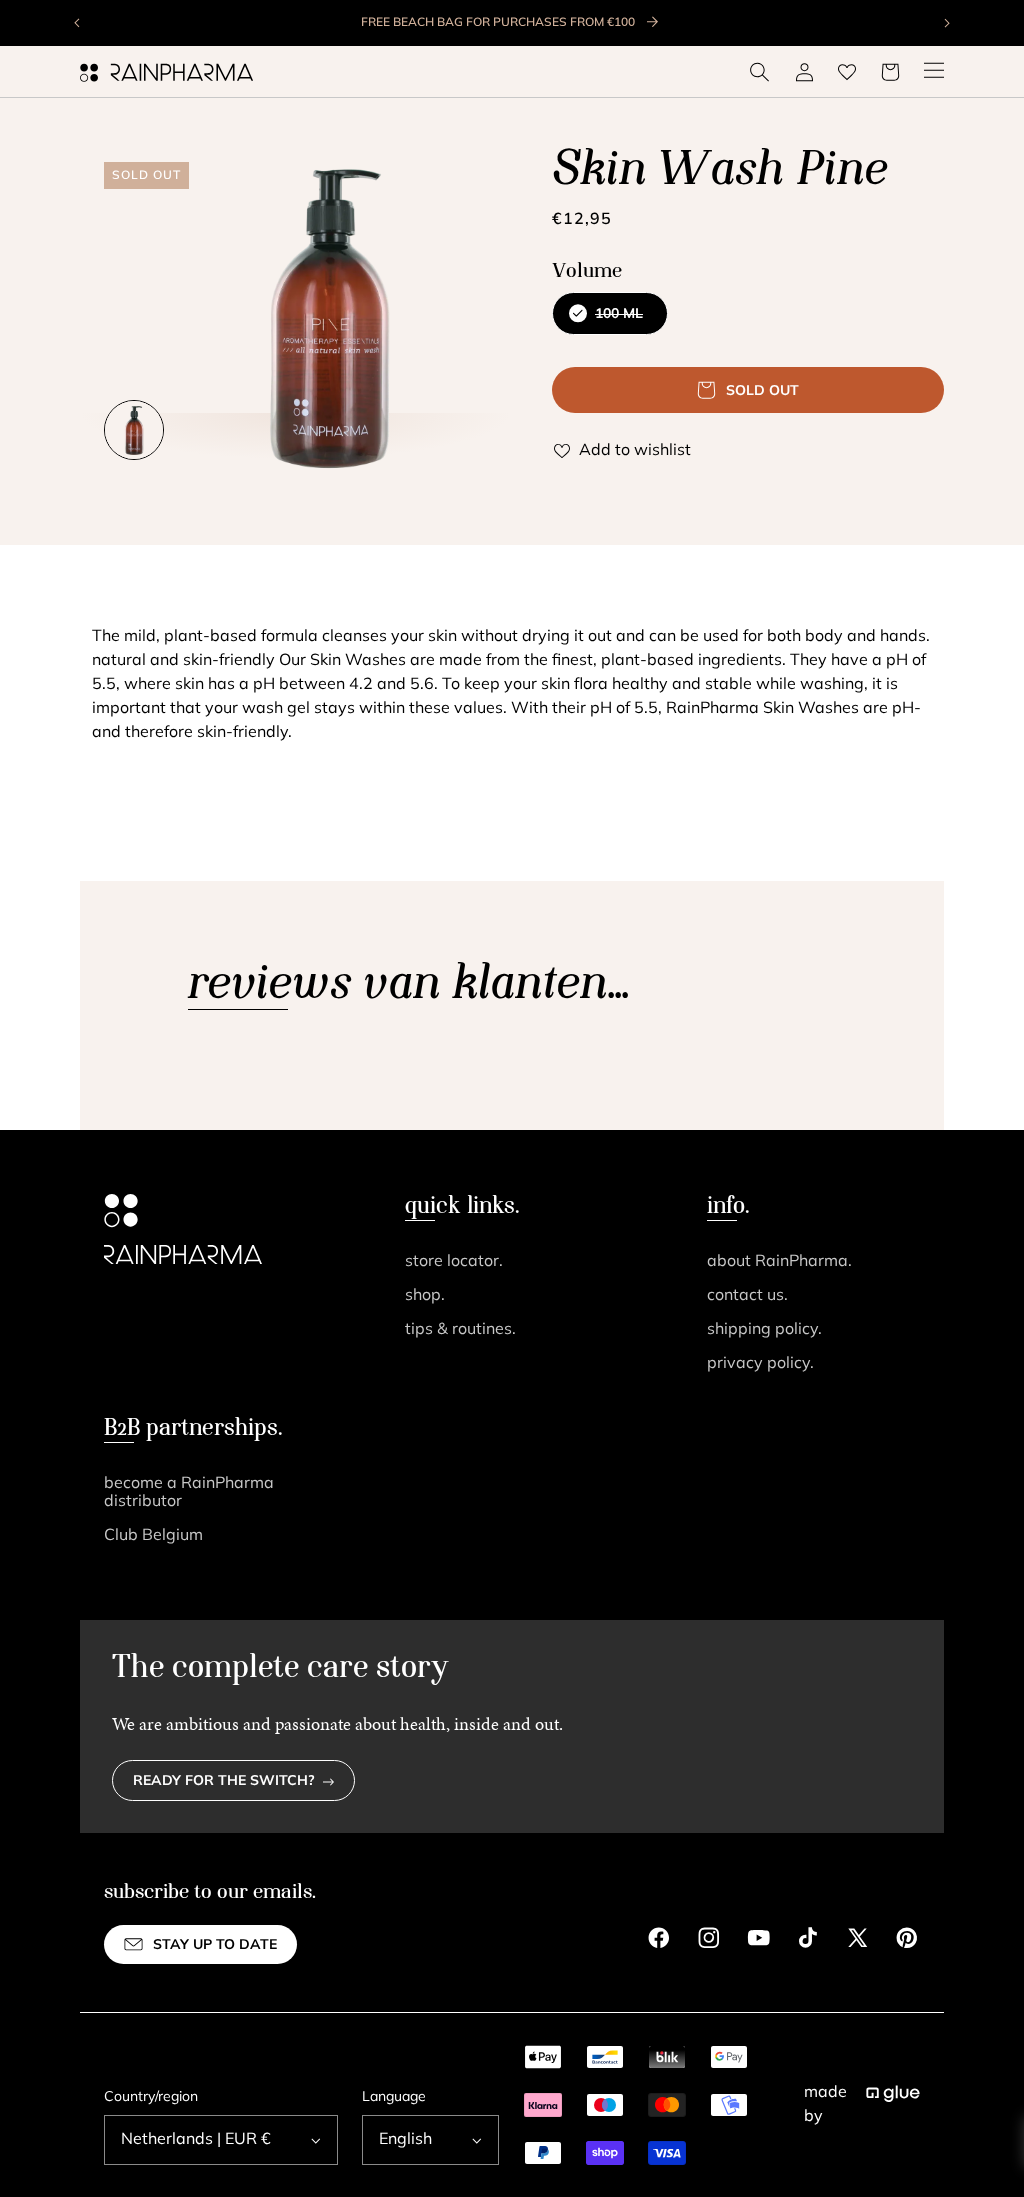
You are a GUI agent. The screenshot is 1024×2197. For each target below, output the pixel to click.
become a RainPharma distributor (189, 1493)
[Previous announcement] (78, 23)
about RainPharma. (779, 1262)
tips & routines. (460, 1330)
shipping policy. (764, 1330)
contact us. (747, 1296)
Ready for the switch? (224, 1781)
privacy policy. (760, 1364)
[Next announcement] (946, 23)
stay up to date (215, 1945)
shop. (425, 1296)
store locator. (454, 1262)
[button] (760, 72)
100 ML (608, 321)
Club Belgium (153, 1536)
